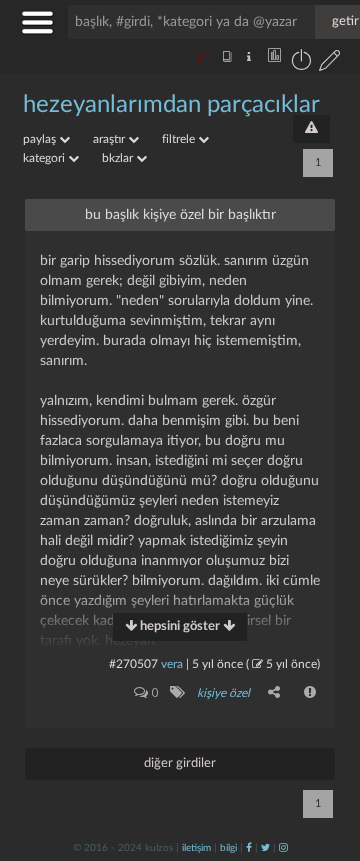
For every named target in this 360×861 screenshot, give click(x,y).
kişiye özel (223, 693)
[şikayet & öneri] (311, 129)
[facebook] (249, 848)
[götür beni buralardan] (325, 759)
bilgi (228, 848)
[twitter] (265, 848)
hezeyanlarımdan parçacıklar (171, 105)
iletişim (196, 848)
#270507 (133, 664)
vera (172, 664)
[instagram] (283, 848)
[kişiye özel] (176, 692)
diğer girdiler (180, 763)
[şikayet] (311, 692)
